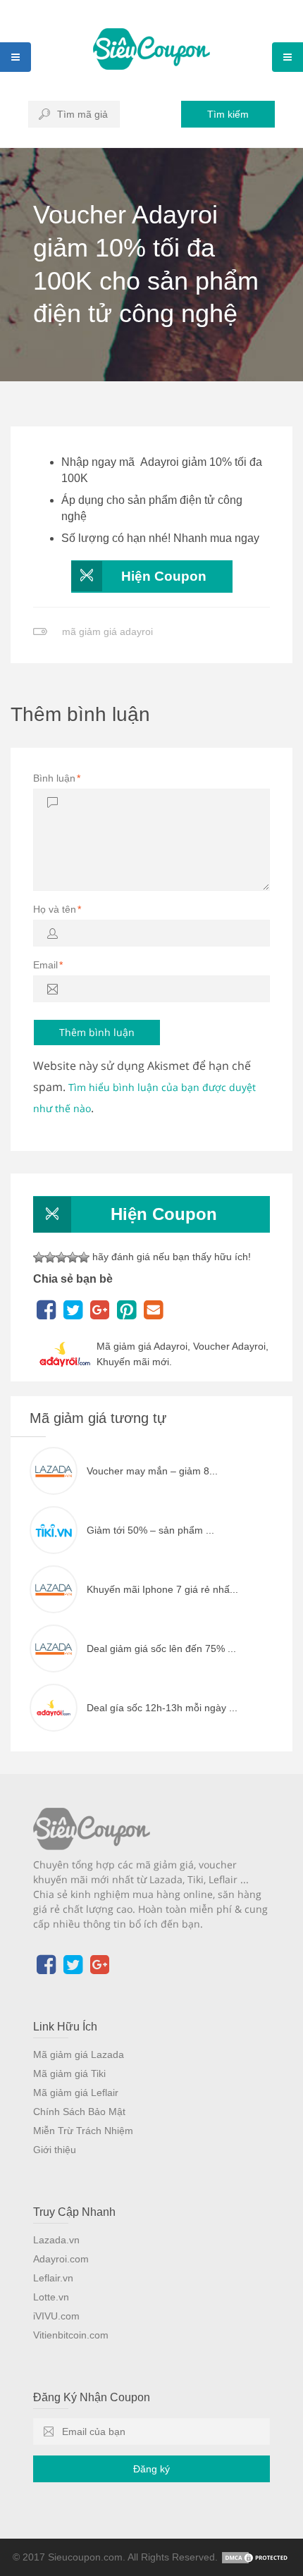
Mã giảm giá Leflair (76, 2093)
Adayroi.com (61, 2259)
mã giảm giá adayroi (107, 631)
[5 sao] (84, 1257)
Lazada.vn (56, 2240)
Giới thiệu (55, 2150)
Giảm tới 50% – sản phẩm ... (150, 1530)
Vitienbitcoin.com (71, 2335)
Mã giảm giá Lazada (79, 2054)
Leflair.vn (53, 2278)
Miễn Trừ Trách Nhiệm (83, 2131)
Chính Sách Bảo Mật (79, 2112)
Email (48, 965)
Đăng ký (151, 2469)
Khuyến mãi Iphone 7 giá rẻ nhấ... (162, 1589)
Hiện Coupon (164, 576)
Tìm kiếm (228, 114)
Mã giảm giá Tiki (69, 2073)
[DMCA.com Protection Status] (256, 2557)
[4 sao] (73, 1257)
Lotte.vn (51, 2297)
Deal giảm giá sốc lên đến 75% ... (161, 1648)
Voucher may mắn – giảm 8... (152, 1471)
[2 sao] (50, 1257)
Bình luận (57, 778)
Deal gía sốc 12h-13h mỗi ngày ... (162, 1708)
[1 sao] (39, 1257)
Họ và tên (57, 909)
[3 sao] (61, 1257)
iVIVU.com (56, 2316)
